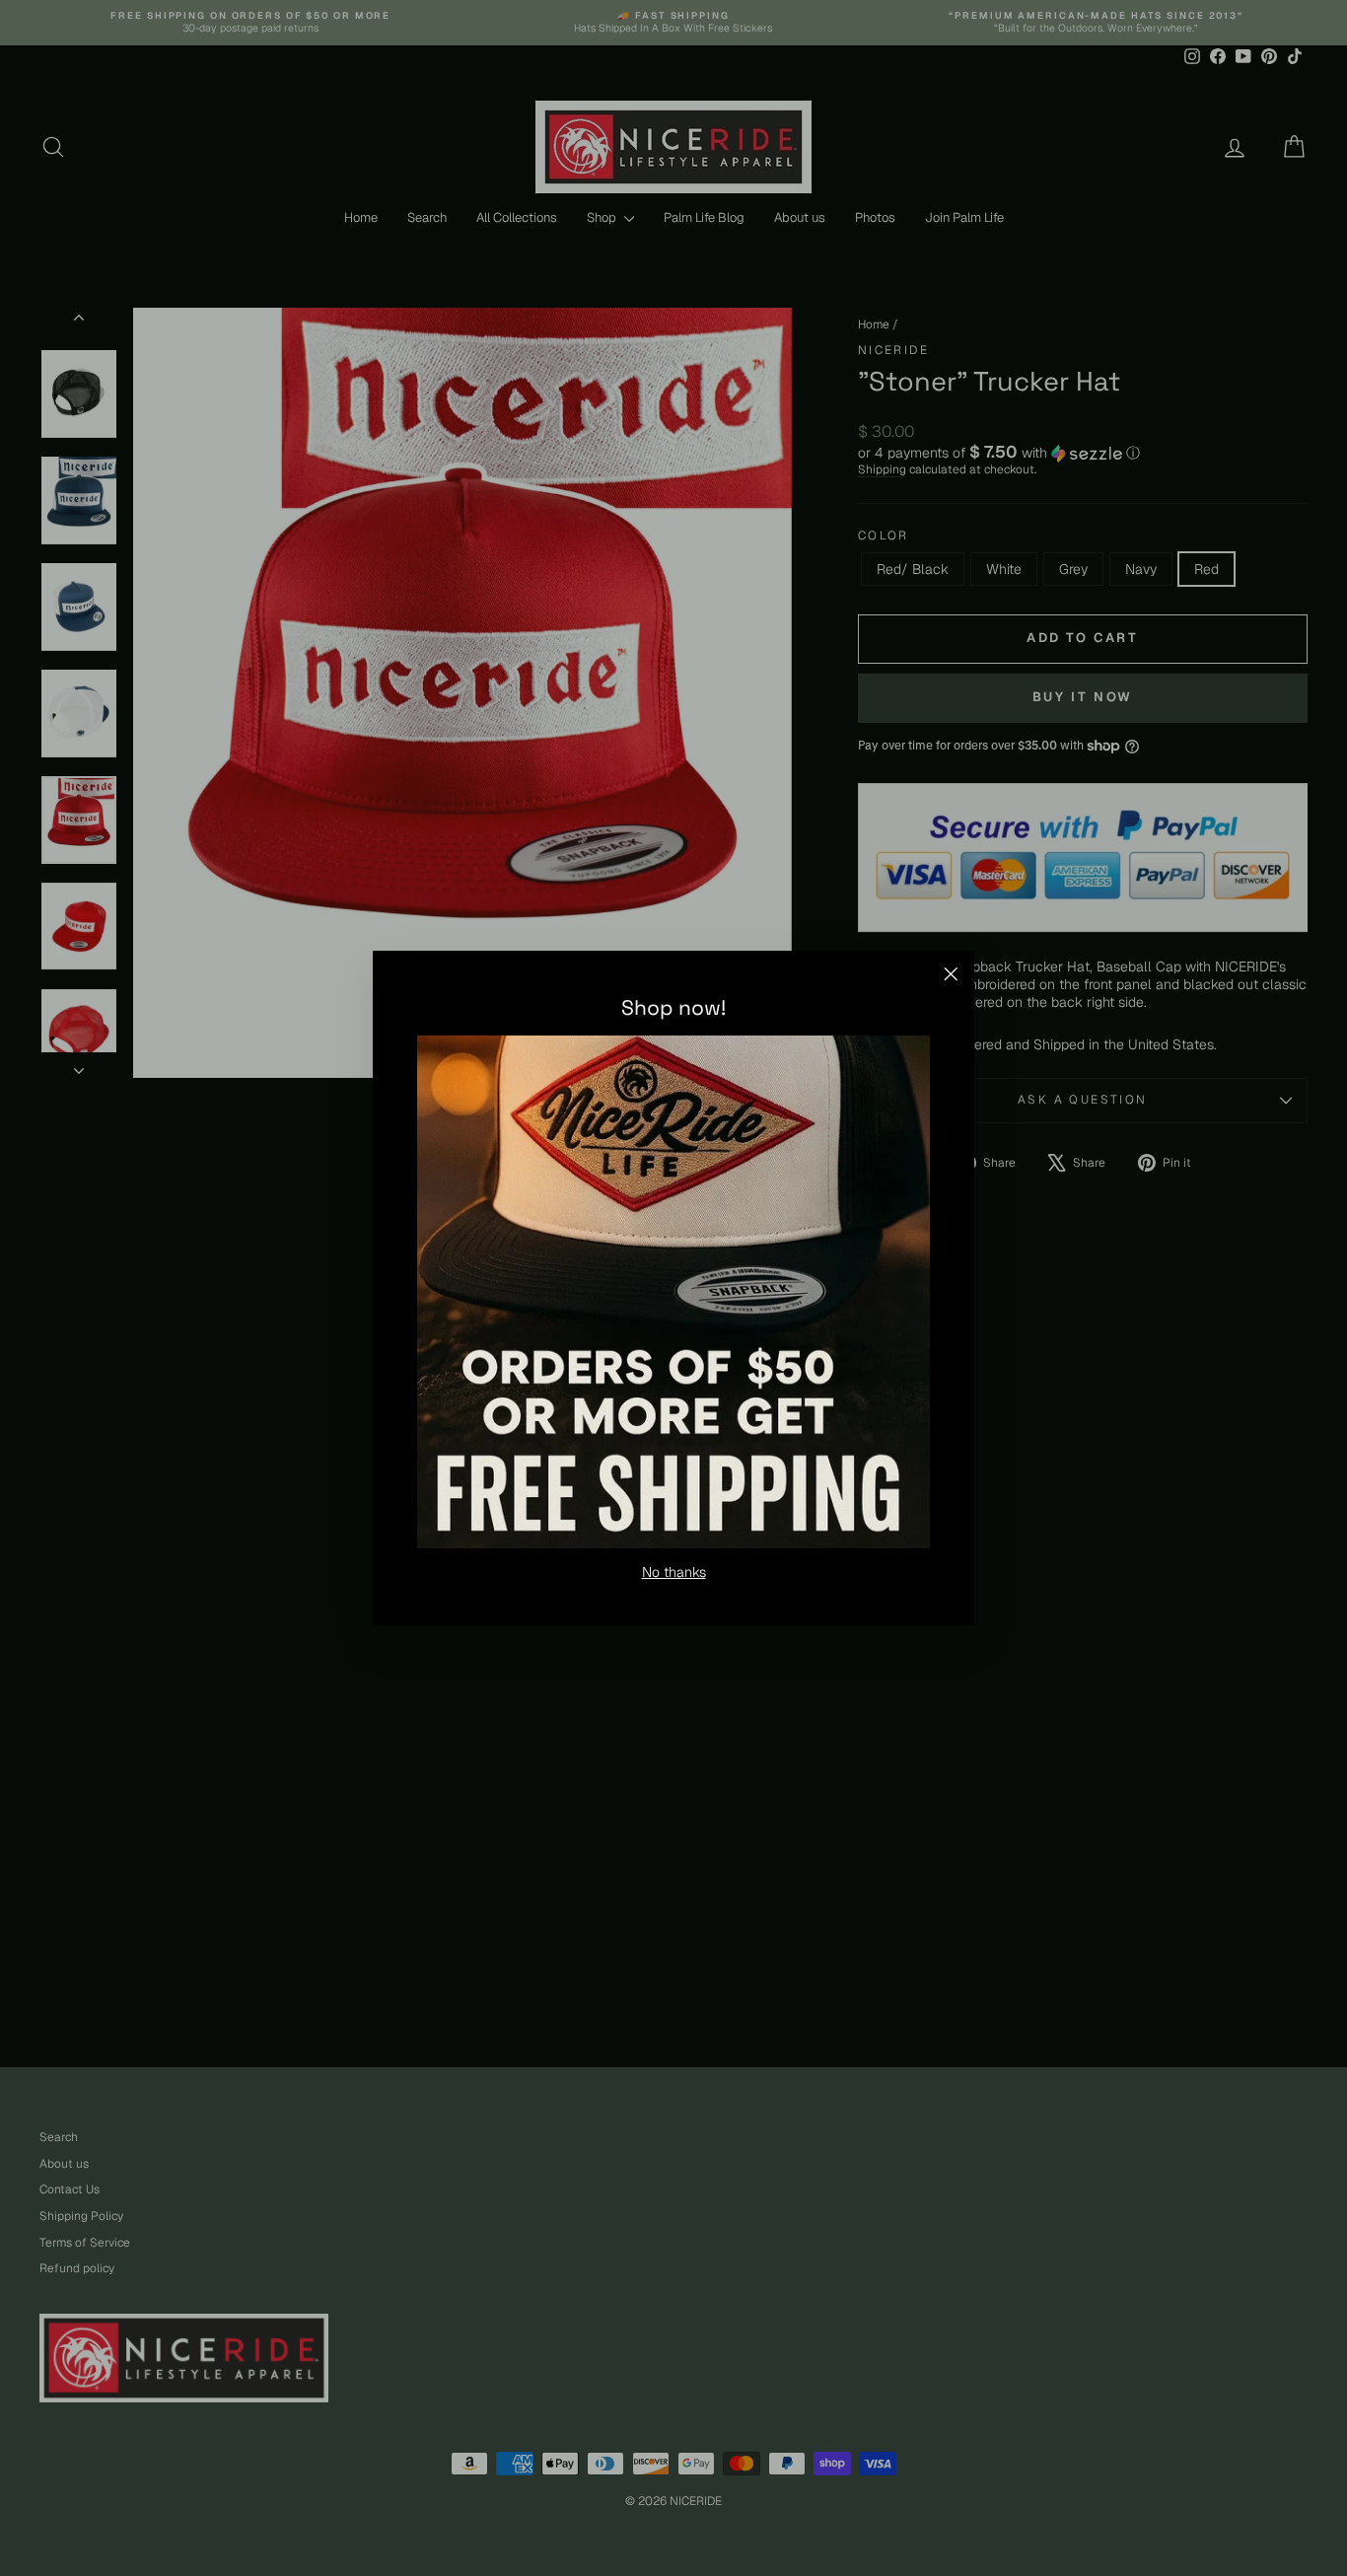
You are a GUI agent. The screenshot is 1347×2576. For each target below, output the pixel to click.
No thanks (674, 1572)
